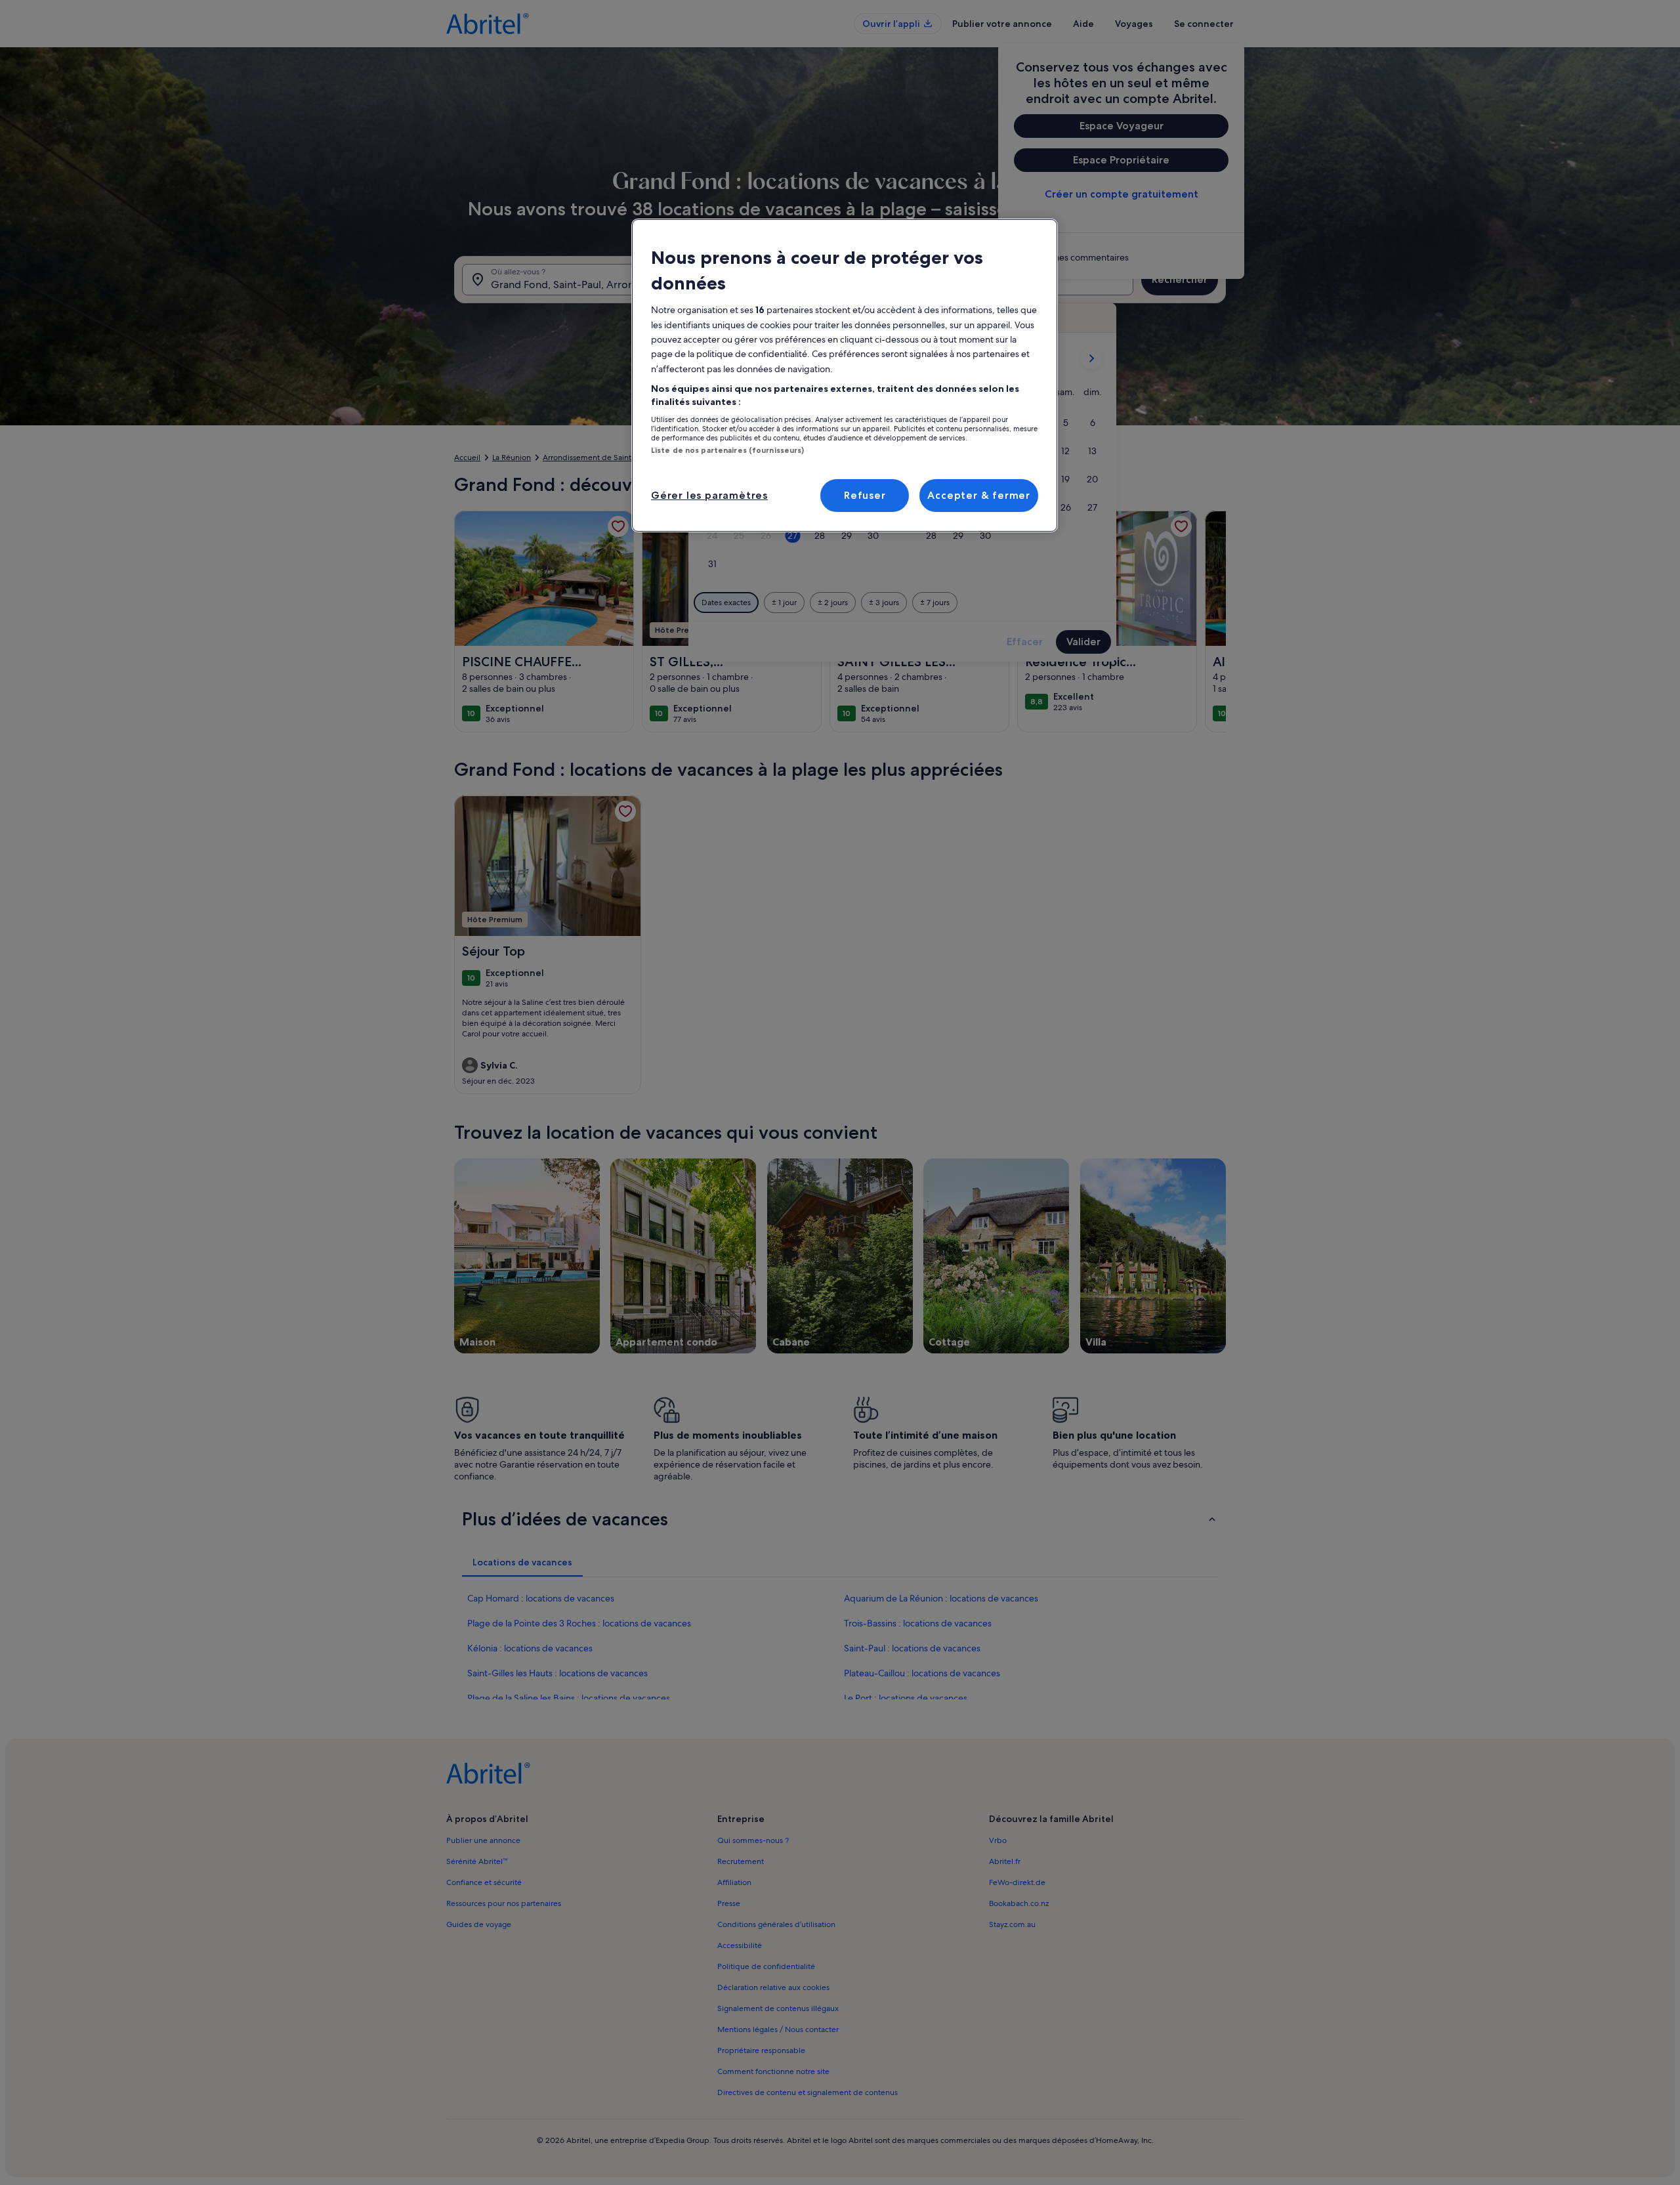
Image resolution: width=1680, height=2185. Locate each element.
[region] (845, 375)
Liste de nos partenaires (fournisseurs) (727, 450)
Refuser (865, 495)
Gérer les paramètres (709, 495)
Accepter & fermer (979, 495)
